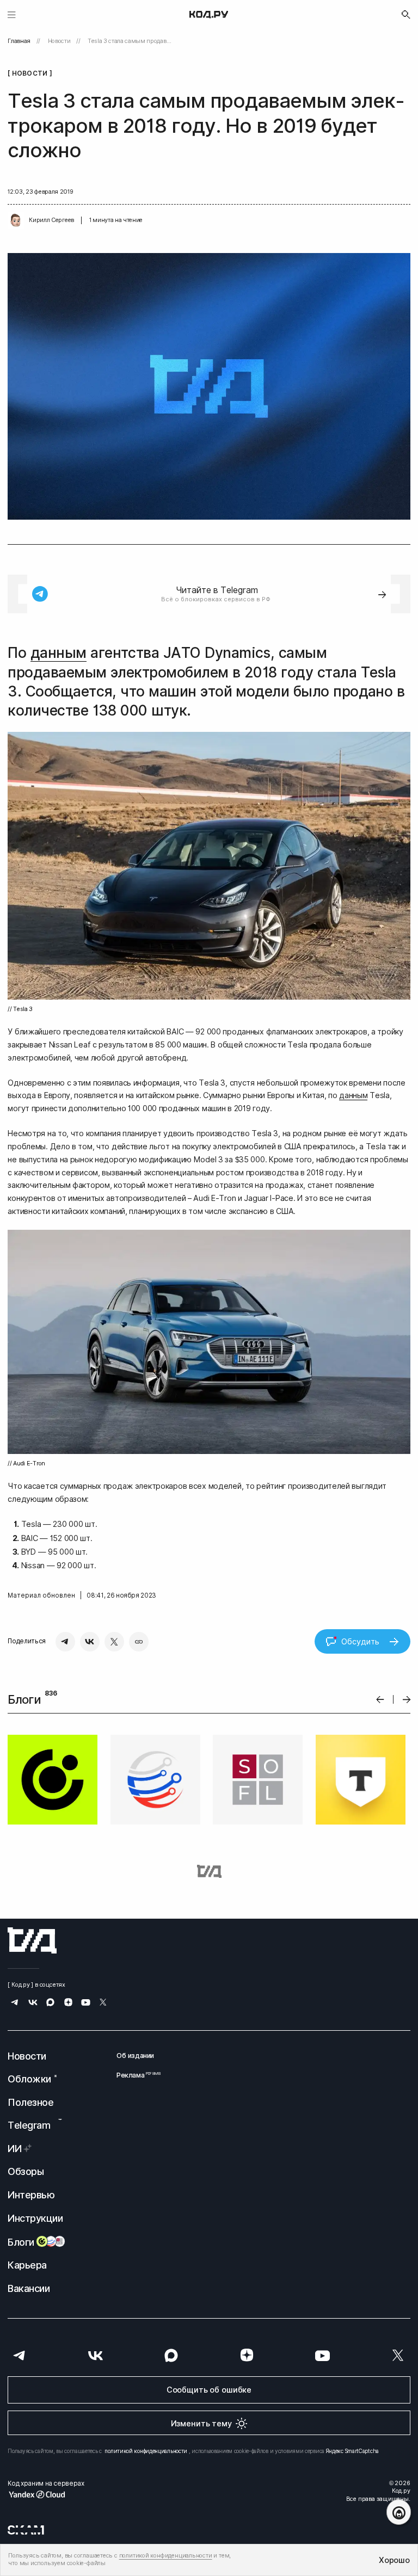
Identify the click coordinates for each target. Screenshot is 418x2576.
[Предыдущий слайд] (380, 1700)
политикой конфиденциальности (146, 2451)
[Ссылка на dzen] (68, 2003)
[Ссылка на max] (50, 2003)
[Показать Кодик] (399, 2512)
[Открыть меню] (12, 14)
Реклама (135, 2075)
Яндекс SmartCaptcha (352, 2451)
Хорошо (394, 2560)
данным (59, 653)
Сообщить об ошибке (209, 2390)
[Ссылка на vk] (33, 2003)
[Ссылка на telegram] (15, 2003)
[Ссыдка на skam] (26, 2530)
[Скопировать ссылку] (139, 1642)
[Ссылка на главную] (32, 1940)
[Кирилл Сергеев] (16, 220)
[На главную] (209, 15)
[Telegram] (65, 1642)
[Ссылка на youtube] (86, 2003)
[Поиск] (406, 15)
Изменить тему (201, 2423)
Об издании (135, 2056)
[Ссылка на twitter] (103, 2003)
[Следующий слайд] (407, 1700)
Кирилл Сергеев (51, 220)
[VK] (90, 1642)
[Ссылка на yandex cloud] (46, 2494)
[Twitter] (114, 1642)
